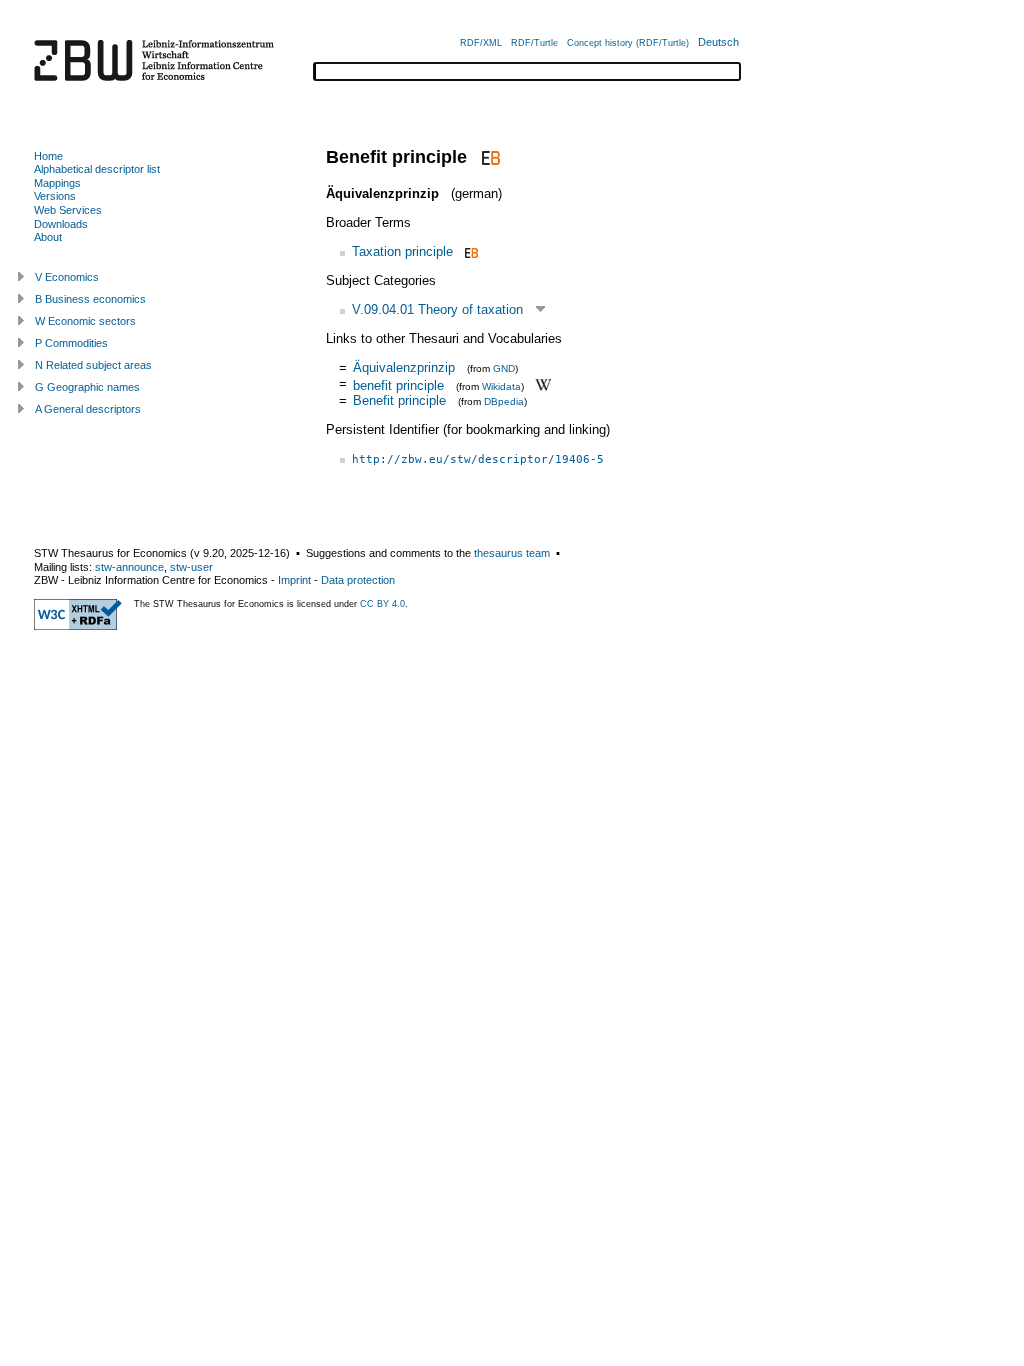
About (48, 237)
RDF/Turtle (534, 43)
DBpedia (504, 401)
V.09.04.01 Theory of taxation (437, 309)
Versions (55, 196)
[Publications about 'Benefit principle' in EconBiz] (488, 157)
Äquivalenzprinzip (404, 367)
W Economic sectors (85, 321)
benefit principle (398, 384)
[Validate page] (78, 626)
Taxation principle (402, 251)
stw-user (191, 567)
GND (504, 368)
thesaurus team (512, 553)
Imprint (294, 580)
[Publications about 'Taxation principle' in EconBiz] (469, 251)
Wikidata (501, 385)
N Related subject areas (93, 365)
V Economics (67, 277)
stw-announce (129, 567)
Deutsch (718, 42)
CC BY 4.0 (382, 604)
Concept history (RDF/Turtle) (628, 43)
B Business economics (90, 299)
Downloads (61, 224)
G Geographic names (87, 387)
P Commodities (71, 343)
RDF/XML (481, 43)
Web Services (68, 210)
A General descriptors (88, 409)
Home (48, 156)
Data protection (358, 580)
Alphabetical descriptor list (97, 169)
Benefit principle (399, 400)
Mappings (57, 183)
